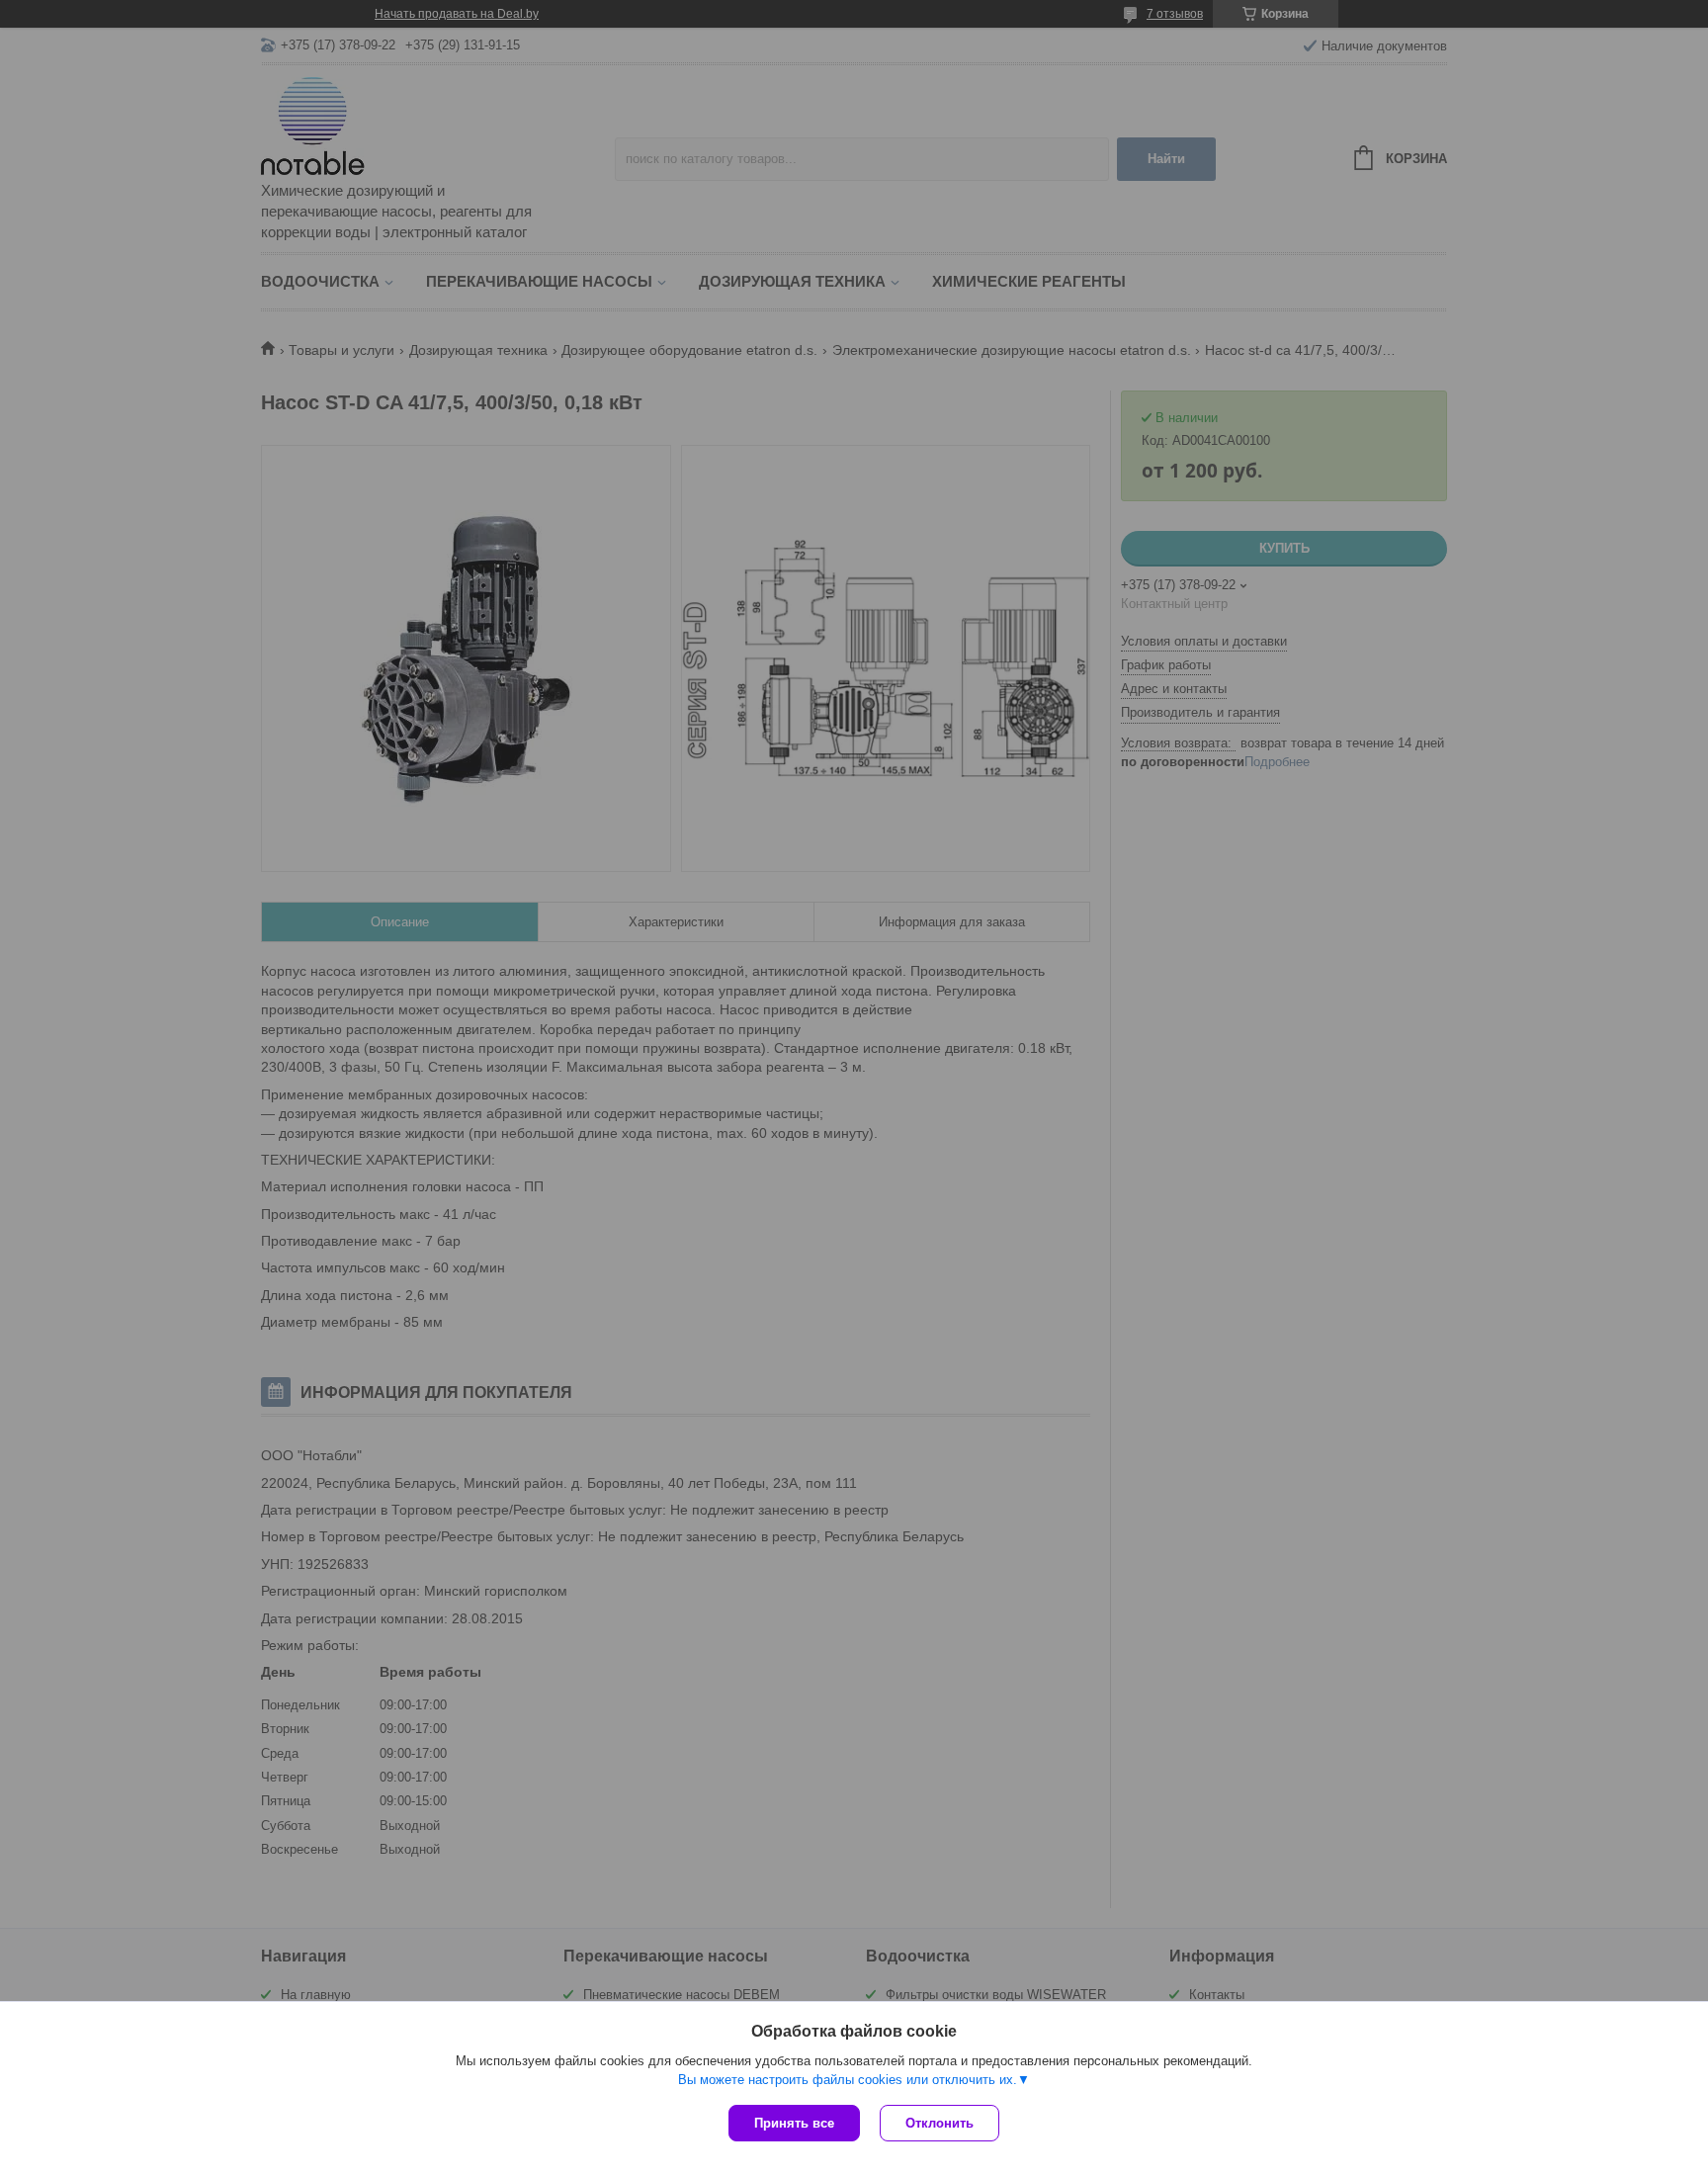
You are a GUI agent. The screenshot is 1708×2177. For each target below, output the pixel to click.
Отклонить (939, 2123)
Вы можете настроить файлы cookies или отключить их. (848, 2080)
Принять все (794, 2123)
